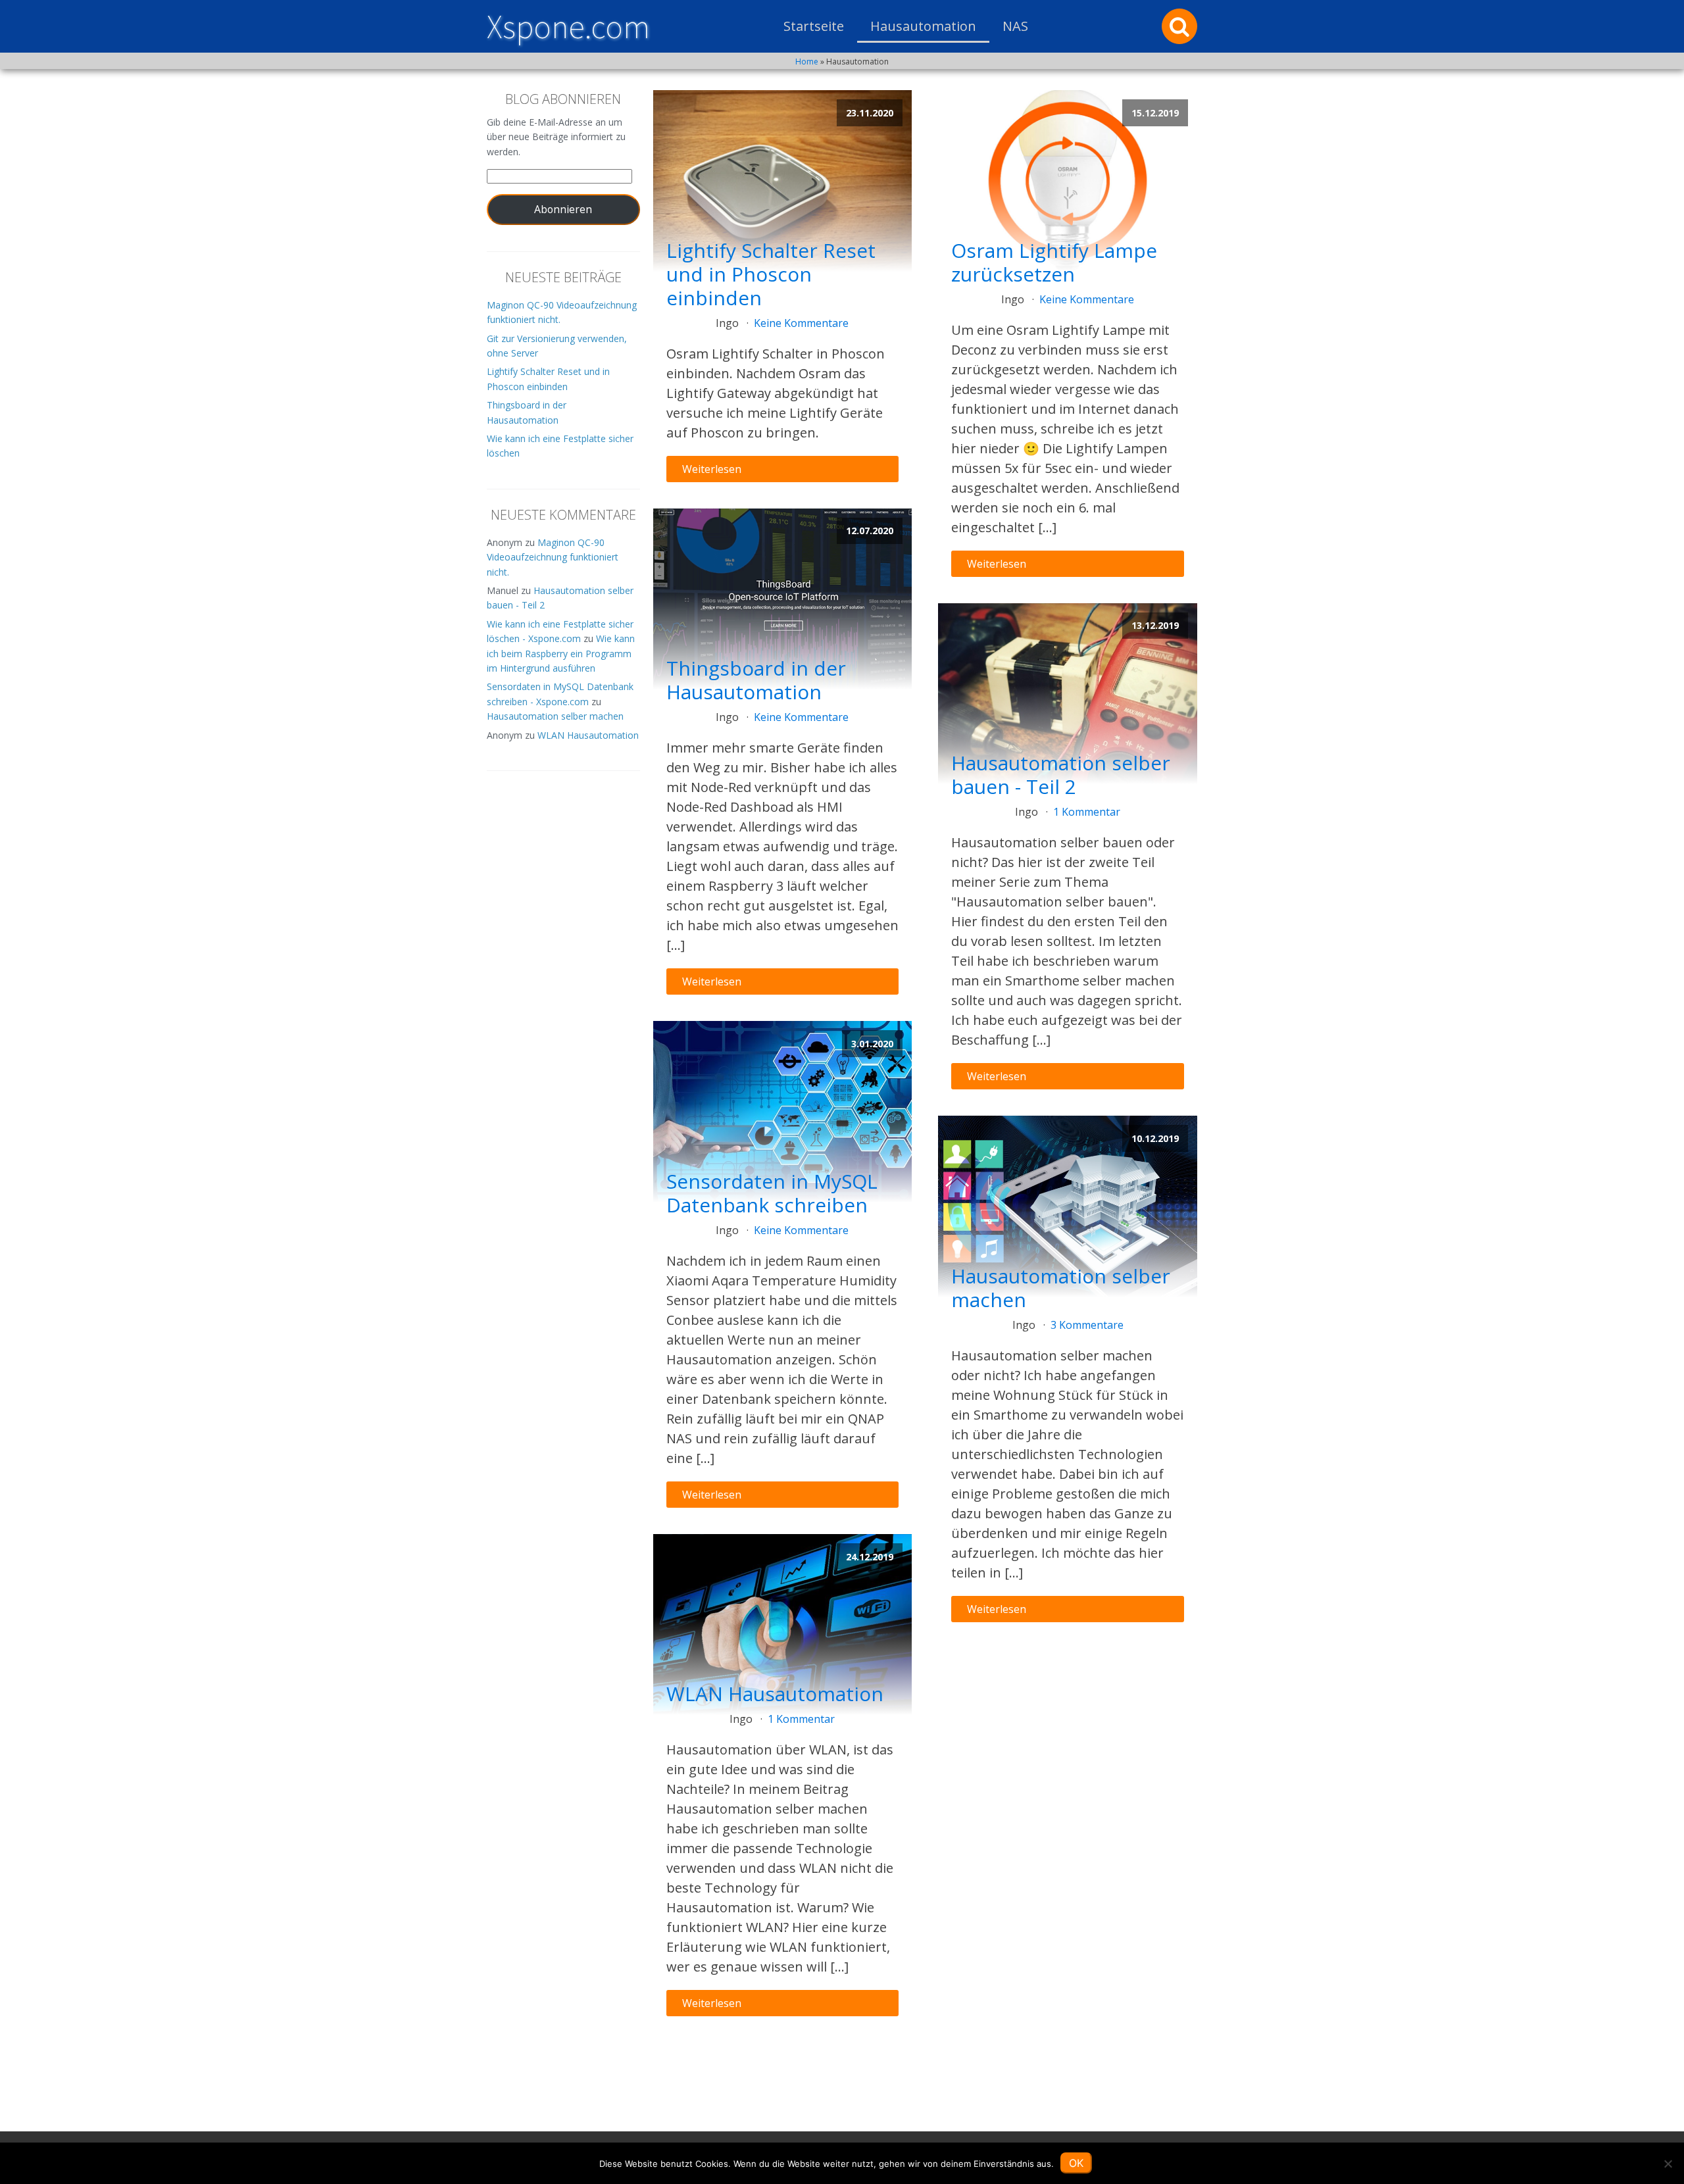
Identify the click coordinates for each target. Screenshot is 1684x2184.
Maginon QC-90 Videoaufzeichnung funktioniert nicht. (553, 557)
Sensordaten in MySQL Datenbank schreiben (772, 1193)
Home (807, 62)
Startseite (814, 26)
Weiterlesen (712, 469)
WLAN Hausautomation (588, 735)
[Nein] (1668, 2164)
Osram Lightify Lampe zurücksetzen (1054, 262)
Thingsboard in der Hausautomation (756, 680)
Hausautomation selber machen (555, 716)
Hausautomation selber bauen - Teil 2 (1061, 775)
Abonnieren (563, 209)
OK (1076, 2163)
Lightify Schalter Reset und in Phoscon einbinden (771, 274)
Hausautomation (923, 26)
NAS (1015, 26)
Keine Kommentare (801, 323)
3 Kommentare (1087, 1325)
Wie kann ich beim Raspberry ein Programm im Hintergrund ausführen (561, 653)
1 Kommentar (801, 1719)
